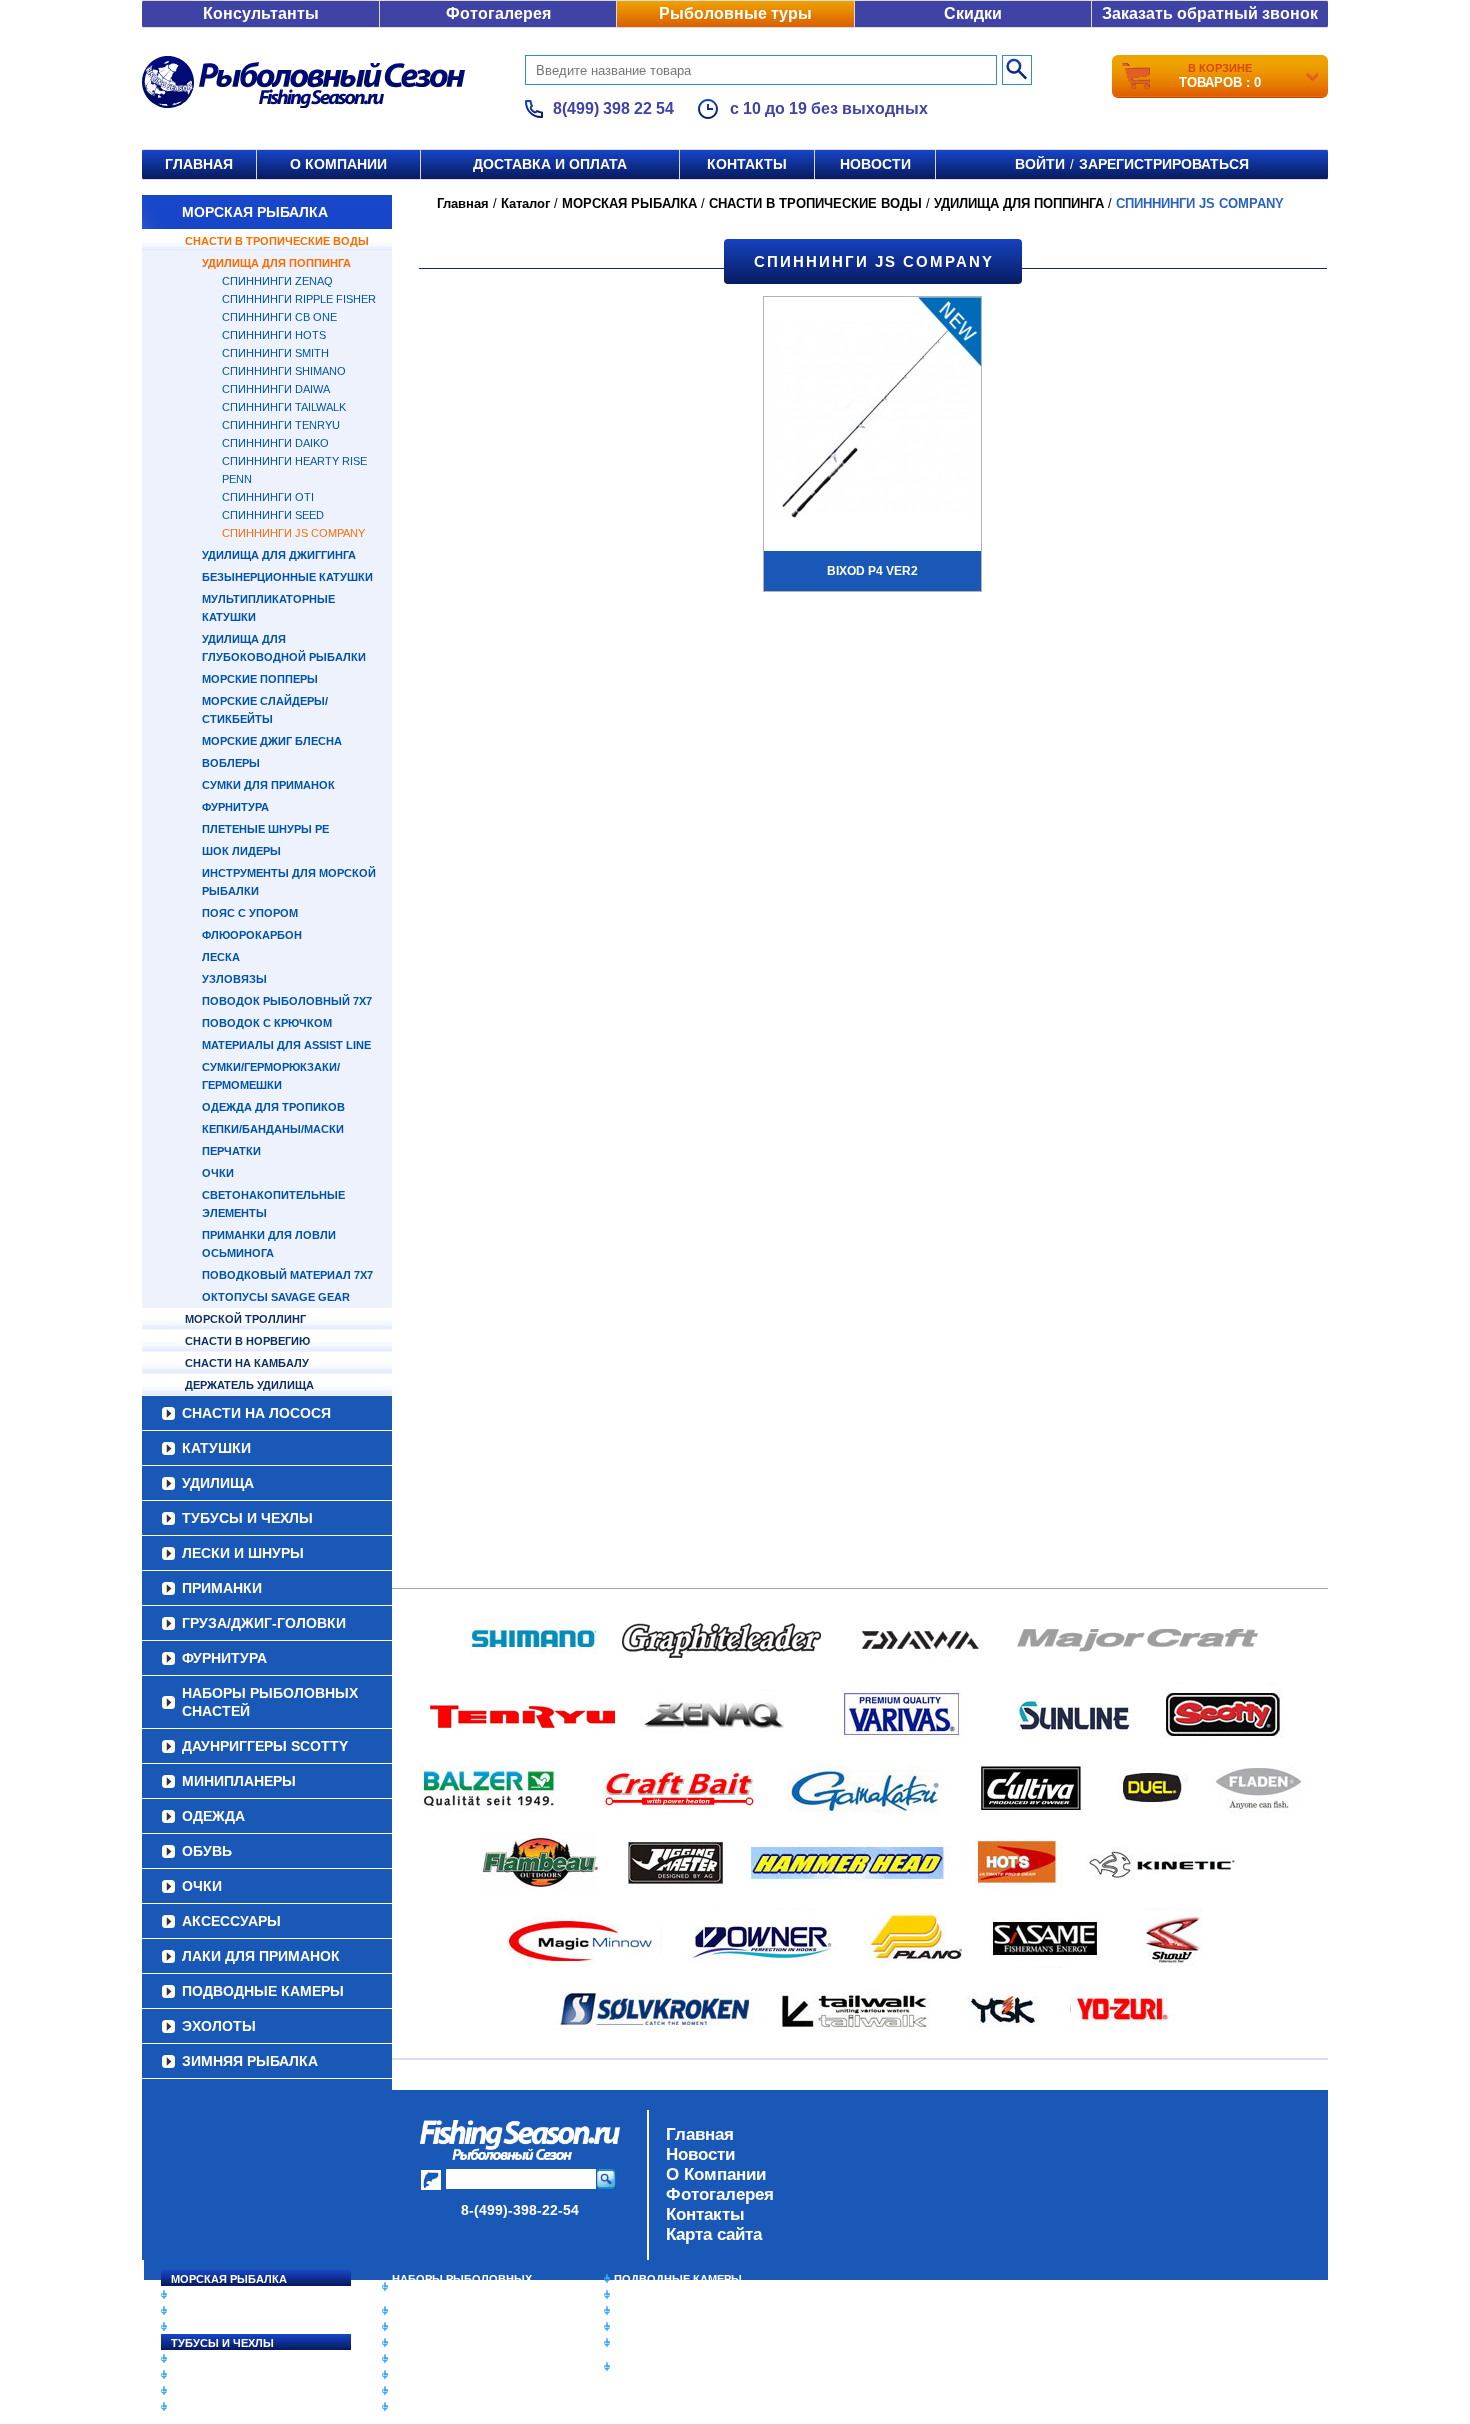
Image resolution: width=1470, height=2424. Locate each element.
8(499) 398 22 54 (613, 108)
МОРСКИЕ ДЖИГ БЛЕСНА (272, 741)
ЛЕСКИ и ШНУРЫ (243, 1553)
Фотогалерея (498, 13)
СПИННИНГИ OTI (268, 497)
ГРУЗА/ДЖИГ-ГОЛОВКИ (264, 1623)
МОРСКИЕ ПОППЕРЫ (260, 679)
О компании (338, 164)
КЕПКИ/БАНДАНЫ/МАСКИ (273, 1129)
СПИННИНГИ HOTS (274, 335)
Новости (875, 164)
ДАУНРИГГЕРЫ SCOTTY (265, 1746)
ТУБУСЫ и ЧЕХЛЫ (247, 1518)
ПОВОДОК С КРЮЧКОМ (267, 1023)
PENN (237, 479)
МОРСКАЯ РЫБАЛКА (255, 212)
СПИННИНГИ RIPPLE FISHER (299, 299)
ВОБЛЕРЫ (231, 763)
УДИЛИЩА (218, 1483)
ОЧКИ (218, 1173)
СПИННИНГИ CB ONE (279, 317)
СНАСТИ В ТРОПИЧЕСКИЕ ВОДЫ (277, 241)
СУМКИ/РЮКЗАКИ (662, 2327)
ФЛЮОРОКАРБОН (252, 935)
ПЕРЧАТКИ (231, 1151)
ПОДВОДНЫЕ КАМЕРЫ (263, 1991)
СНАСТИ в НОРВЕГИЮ (247, 1341)
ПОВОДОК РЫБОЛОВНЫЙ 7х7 (287, 1001)
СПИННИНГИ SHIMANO (284, 371)
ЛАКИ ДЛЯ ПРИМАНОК (261, 1956)
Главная (199, 164)
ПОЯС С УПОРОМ (250, 913)
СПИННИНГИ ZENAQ (277, 281)
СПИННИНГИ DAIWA (276, 389)
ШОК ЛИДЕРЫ (241, 851)
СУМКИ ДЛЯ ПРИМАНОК (268, 785)
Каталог (525, 203)
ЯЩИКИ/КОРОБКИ (664, 2343)
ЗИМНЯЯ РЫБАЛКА (250, 2061)
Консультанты (261, 13)
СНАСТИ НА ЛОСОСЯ (256, 1413)
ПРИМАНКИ (222, 1588)
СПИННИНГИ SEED (273, 515)
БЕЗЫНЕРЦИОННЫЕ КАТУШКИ (287, 577)
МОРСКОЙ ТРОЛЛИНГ (245, 1319)
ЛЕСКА (221, 957)
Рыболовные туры (735, 13)
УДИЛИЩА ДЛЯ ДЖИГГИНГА (279, 555)
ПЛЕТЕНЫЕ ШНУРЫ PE (265, 829)
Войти (1040, 164)
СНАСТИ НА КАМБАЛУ (247, 1363)
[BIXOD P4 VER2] (872, 422)
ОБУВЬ (207, 1851)
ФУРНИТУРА (235, 807)
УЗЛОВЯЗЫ (234, 979)
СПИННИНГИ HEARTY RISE (294, 461)
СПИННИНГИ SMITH (275, 353)
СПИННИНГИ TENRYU (281, 425)
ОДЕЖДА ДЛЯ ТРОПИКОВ (273, 1107)
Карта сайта (714, 2234)
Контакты (747, 164)
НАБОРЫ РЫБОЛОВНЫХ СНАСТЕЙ (270, 1702)
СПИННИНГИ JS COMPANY (293, 533)
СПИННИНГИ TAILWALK (284, 407)
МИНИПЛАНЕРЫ (239, 1781)
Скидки (973, 13)
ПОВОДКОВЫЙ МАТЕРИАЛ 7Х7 (287, 1275)
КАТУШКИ (216, 1448)
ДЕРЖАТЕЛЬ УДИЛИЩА (249, 1385)
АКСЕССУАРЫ (231, 1921)
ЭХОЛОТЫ (219, 2026)
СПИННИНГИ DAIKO (275, 443)
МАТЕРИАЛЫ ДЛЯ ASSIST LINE (286, 1045)
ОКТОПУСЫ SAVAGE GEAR (276, 1297)
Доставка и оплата (550, 164)
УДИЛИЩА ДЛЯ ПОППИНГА (276, 263)
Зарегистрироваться (1164, 164)
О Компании (716, 2174)
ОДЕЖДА (213, 1816)
